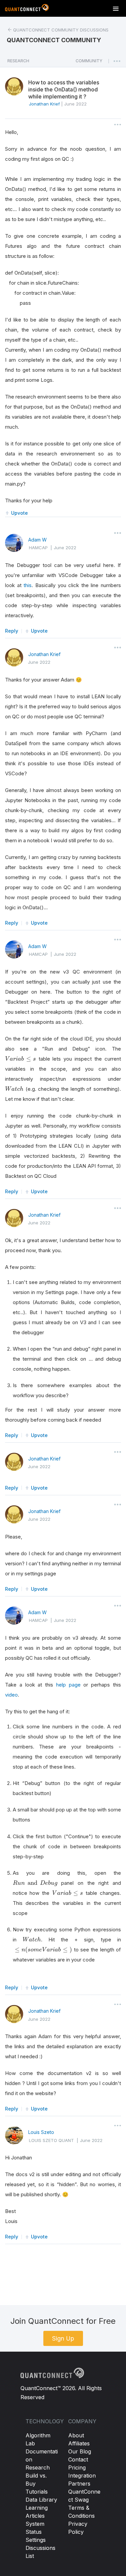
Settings (36, 2540)
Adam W (37, 540)
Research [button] (18, 61)
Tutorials (37, 2492)
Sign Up (63, 2338)
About (76, 2435)
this (28, 585)
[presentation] (20, 1059)
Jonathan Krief (44, 654)
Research (38, 2467)
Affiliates (79, 2443)
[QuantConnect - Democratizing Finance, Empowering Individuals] (27, 9)
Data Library (41, 2500)
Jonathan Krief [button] (44, 104)
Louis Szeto (41, 2132)
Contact (78, 2459)
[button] (89, 63)
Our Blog (80, 2451)
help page (68, 1685)
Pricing (77, 2467)
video (11, 1695)
